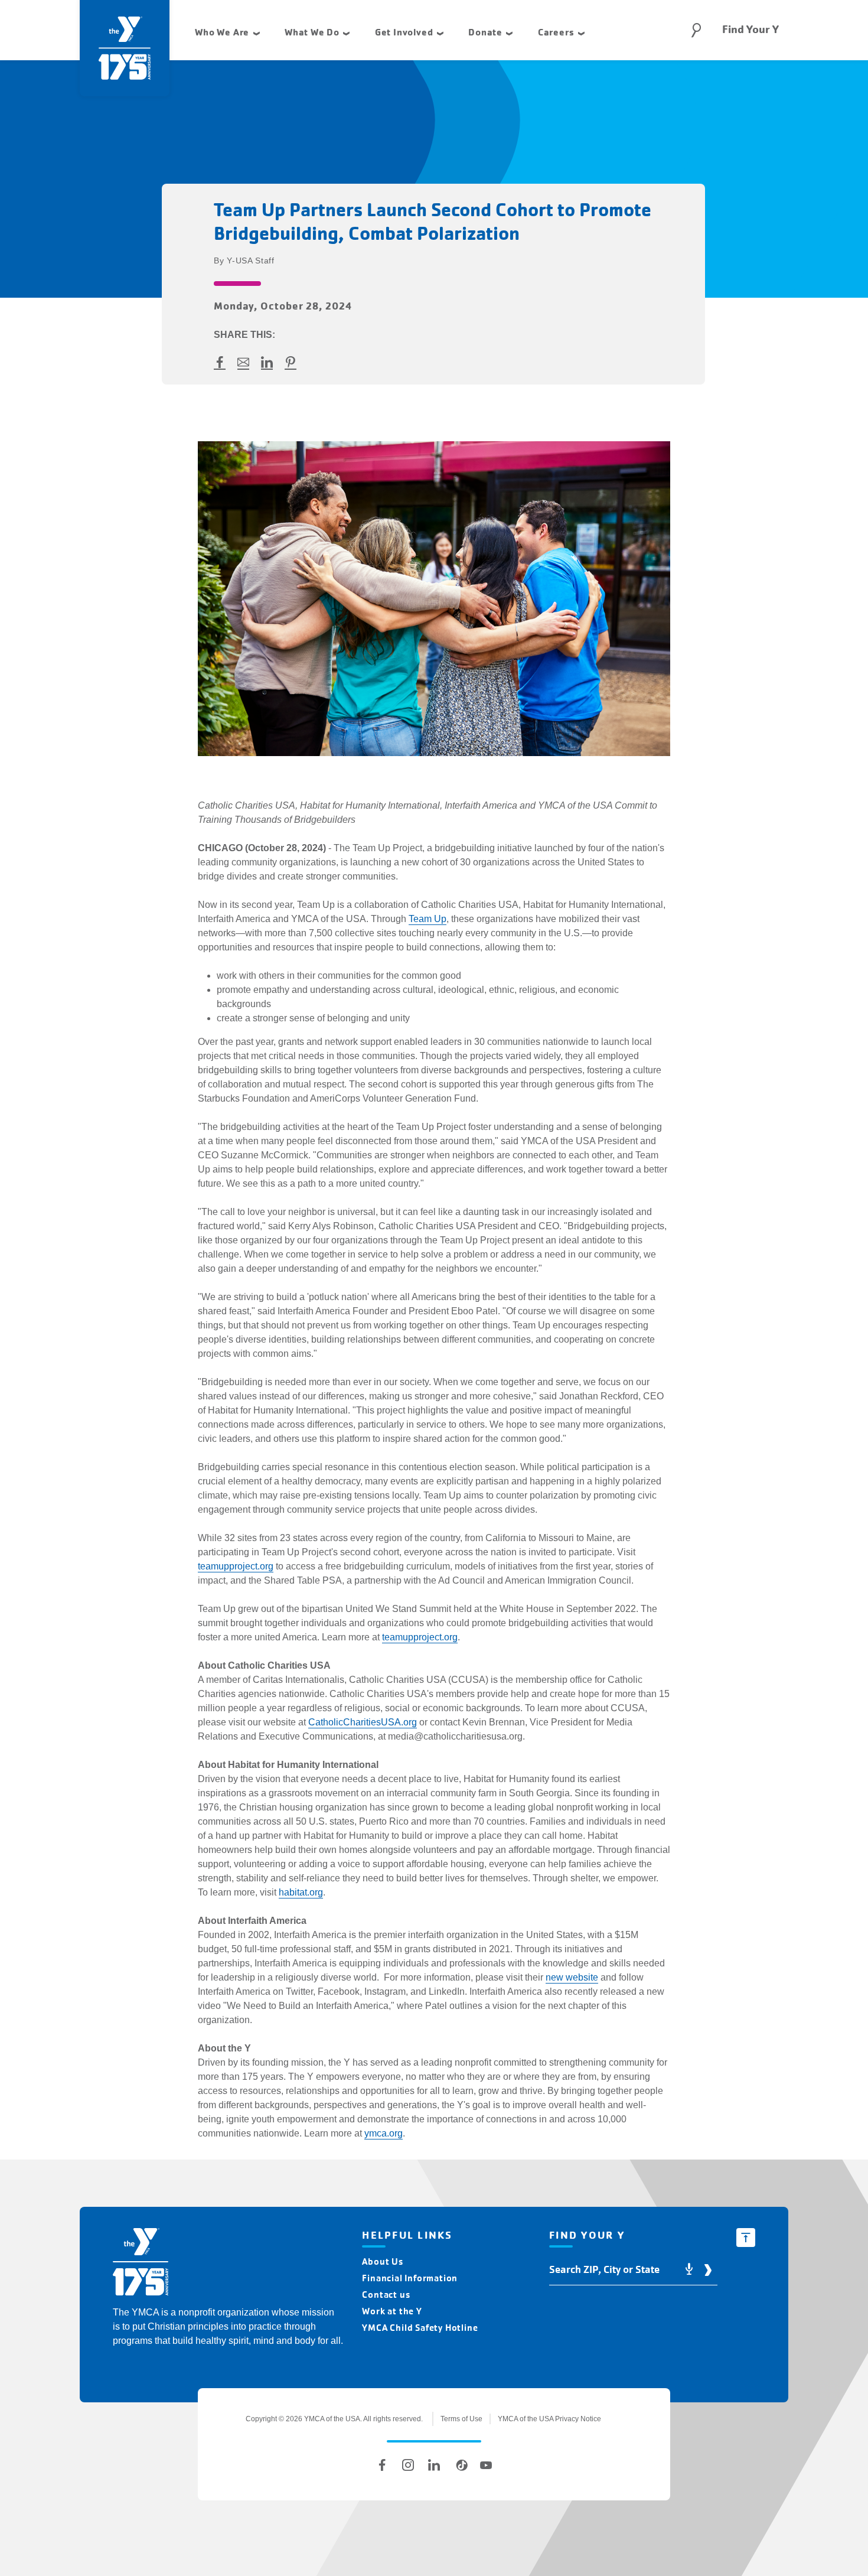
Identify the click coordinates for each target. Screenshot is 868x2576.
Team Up (428, 919)
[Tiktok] (460, 2465)
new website (572, 1977)
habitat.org (301, 1892)
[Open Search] (696, 30)
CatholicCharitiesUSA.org (363, 1722)
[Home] (141, 2264)
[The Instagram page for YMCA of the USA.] (408, 2465)
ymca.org (384, 2133)
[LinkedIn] (434, 2465)
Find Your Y (750, 30)
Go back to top (746, 2238)
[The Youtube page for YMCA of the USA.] (486, 2465)
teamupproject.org (236, 1566)
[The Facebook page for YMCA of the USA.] (382, 2465)
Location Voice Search (689, 2270)
